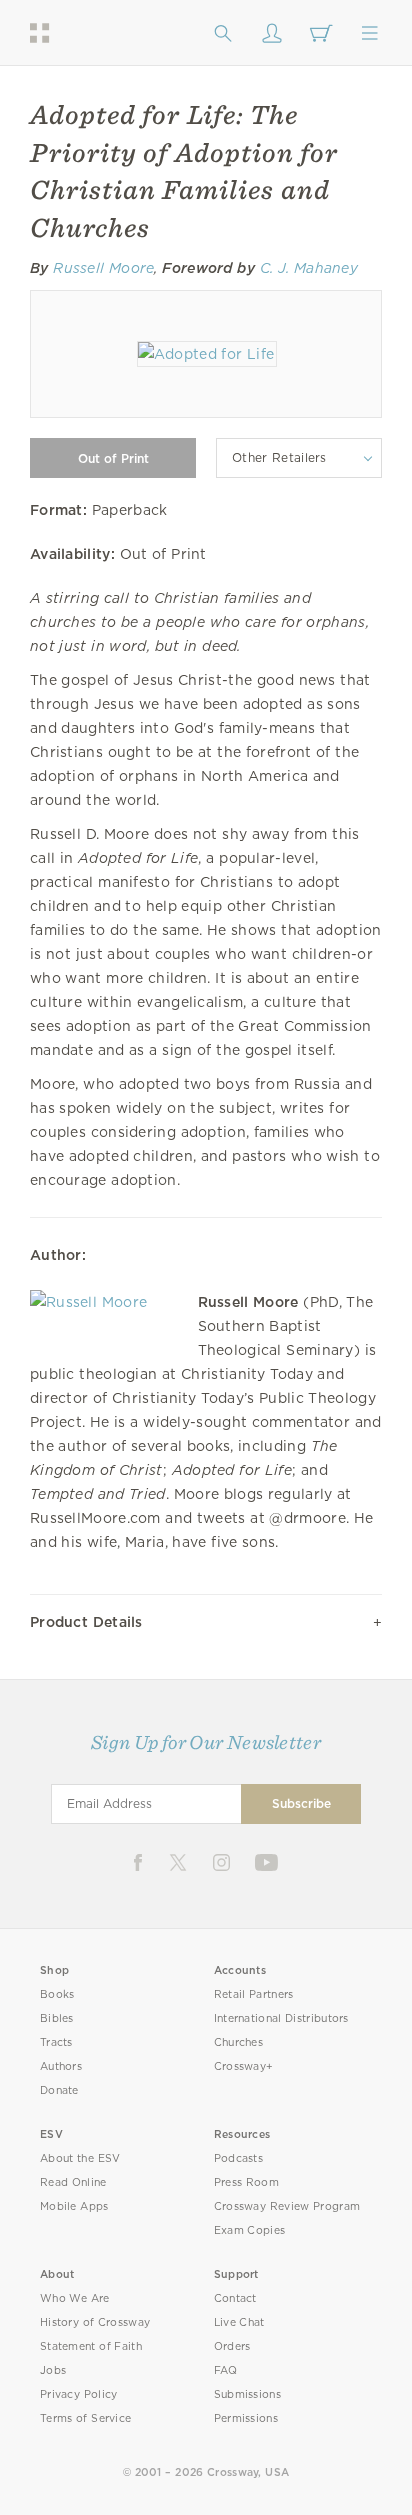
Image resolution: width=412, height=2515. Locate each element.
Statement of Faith (91, 2346)
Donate (59, 2090)
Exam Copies (250, 2230)
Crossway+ (244, 2066)
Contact (235, 2298)
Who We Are (75, 2298)
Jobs (53, 2370)
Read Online (73, 2182)
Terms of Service (85, 2418)
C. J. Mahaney (309, 268)
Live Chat (239, 2322)
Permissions (246, 2418)
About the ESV (80, 2158)
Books (57, 1994)
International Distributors (281, 2018)
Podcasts (238, 2158)
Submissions (247, 2394)
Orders (232, 2346)
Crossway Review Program (287, 2206)
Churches (238, 2042)
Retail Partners (254, 1994)
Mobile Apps (74, 2206)
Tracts (56, 2042)
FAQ (226, 2370)
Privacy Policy (79, 2394)
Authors (61, 2066)
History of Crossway (95, 2322)
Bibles (57, 2018)
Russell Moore (103, 268)
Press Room (246, 2182)
